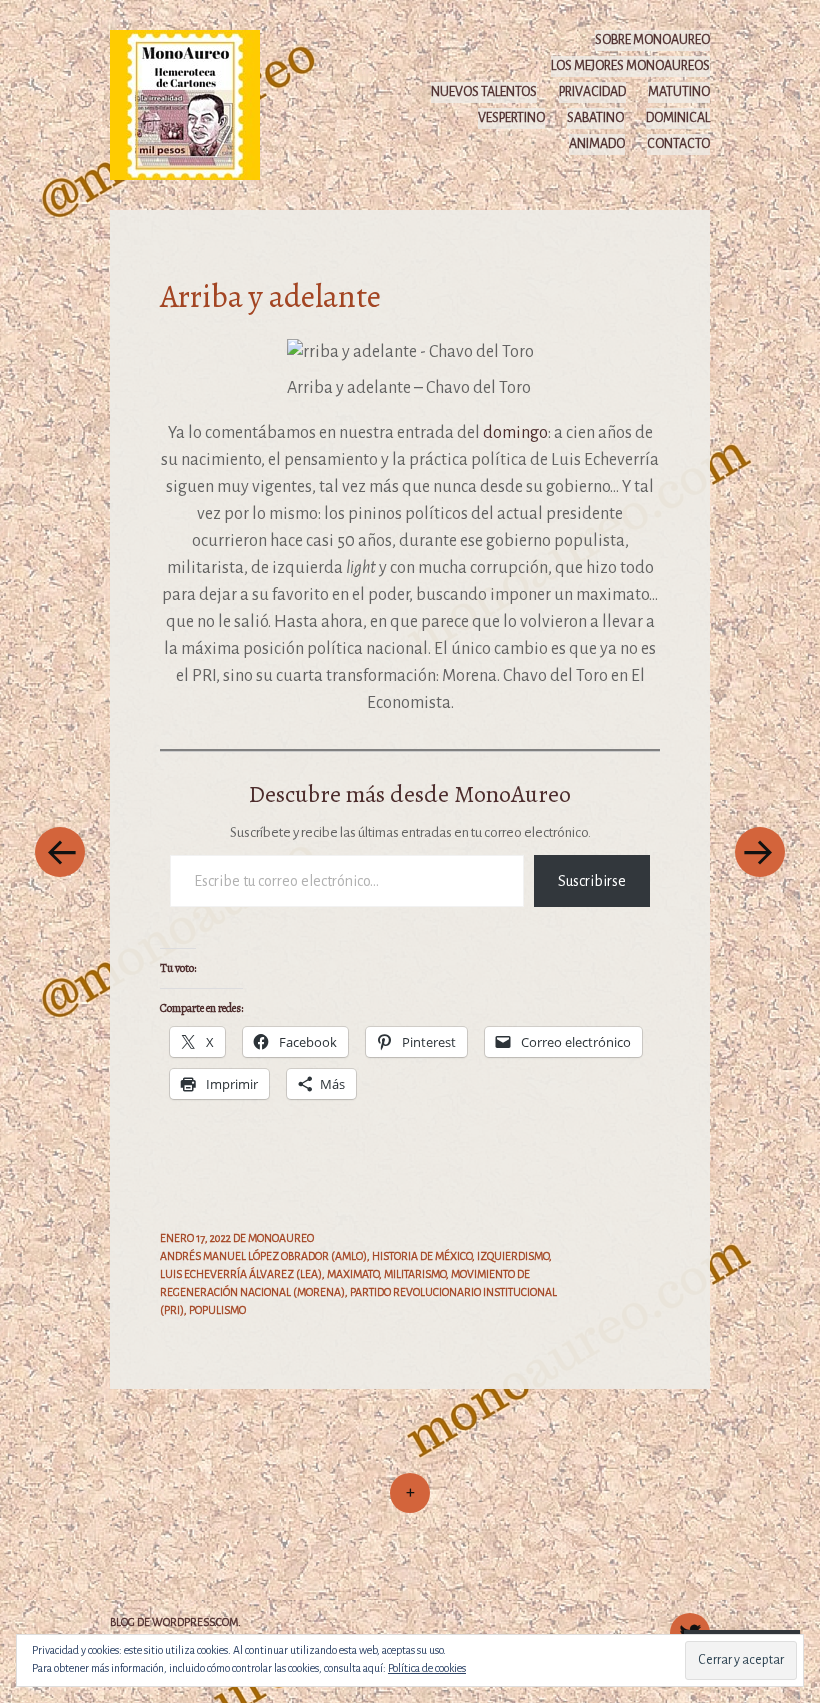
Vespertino (511, 118)
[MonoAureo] (194, 104)
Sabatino (595, 118)
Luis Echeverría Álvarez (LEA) (241, 1274)
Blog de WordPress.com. (175, 1622)
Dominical (678, 118)
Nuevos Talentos (484, 92)
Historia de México (422, 1256)
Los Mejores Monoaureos (630, 66)
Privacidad (592, 92)
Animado (597, 144)
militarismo (415, 1274)
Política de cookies (427, 1668)
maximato (353, 1274)
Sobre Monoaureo (652, 40)
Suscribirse (592, 881)
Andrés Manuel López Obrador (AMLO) (263, 1256)
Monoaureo (281, 1238)
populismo (217, 1310)
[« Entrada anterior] (60, 851)
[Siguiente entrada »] (760, 851)
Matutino (679, 92)
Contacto (678, 144)
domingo (515, 433)
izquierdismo (513, 1256)
